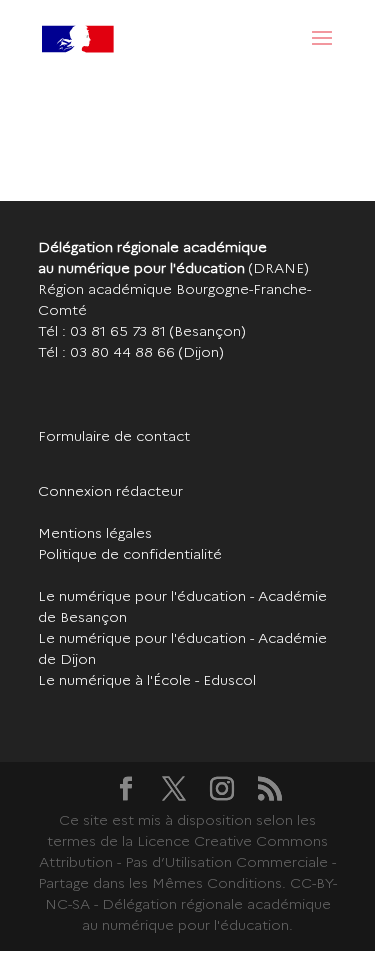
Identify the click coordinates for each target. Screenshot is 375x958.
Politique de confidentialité (130, 554)
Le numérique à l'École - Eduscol (147, 680)
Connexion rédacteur (110, 491)
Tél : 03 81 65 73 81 (102, 331)
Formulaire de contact (114, 436)
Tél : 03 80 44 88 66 (106, 352)
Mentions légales (95, 533)
